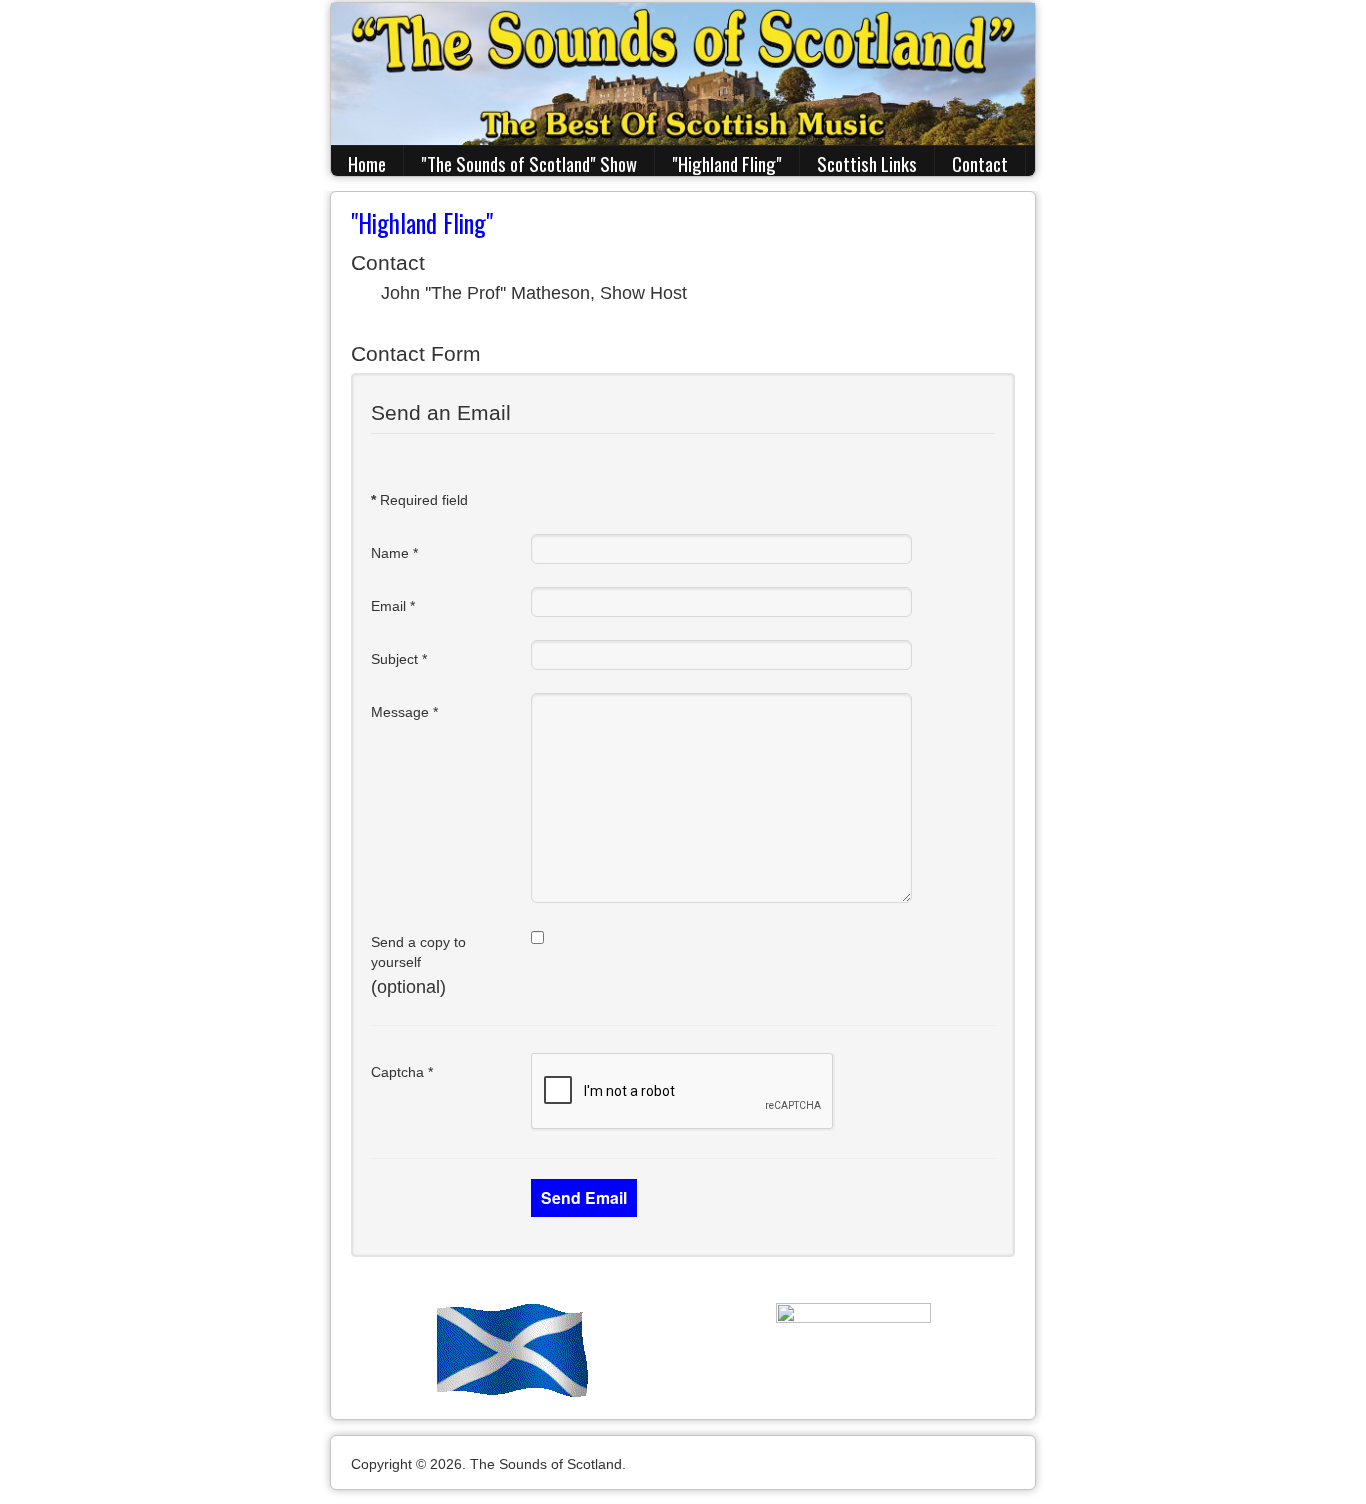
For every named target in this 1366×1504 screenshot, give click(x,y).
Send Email (584, 1197)
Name (394, 553)
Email (393, 606)
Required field (419, 500)
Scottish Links (867, 163)
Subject (399, 659)
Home (367, 163)
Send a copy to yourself (418, 952)
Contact (980, 163)
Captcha (402, 1072)
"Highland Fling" (727, 163)
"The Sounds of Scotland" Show (529, 163)
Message (404, 712)
